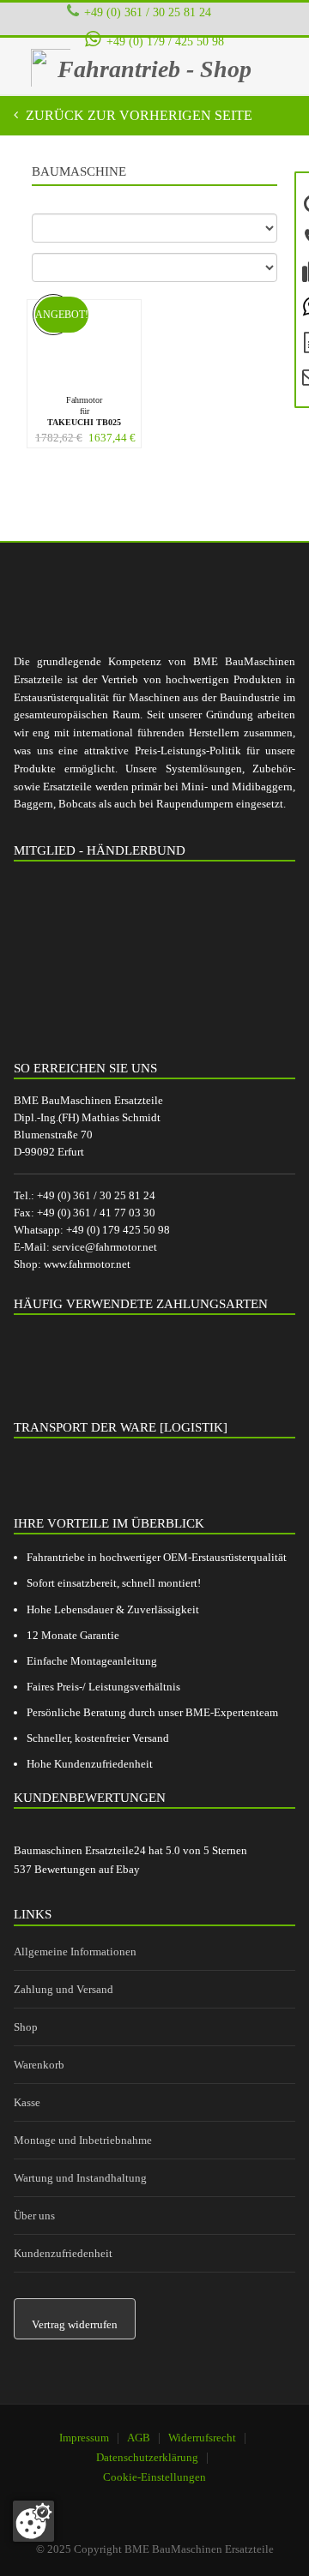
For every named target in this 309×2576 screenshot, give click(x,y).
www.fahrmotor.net (87, 1264)
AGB (139, 2438)
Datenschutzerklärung (147, 2457)
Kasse (27, 2102)
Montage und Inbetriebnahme (83, 2140)
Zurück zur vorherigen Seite (137, 115)
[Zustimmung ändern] (33, 2521)
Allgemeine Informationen (75, 1952)
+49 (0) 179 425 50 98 (118, 1230)
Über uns (34, 2216)
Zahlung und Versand (64, 1989)
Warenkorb (39, 2065)
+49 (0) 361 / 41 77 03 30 (96, 1213)
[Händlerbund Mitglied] (142, 955)
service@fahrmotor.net (105, 1247)
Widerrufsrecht (202, 2438)
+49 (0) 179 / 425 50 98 (165, 41)
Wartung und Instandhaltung (80, 2178)
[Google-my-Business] (101, 2500)
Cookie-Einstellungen (154, 2477)
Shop (26, 2027)
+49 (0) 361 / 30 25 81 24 (148, 12)
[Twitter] (189, 2500)
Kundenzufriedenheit (63, 2253)
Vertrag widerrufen (75, 2324)
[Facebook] (145, 2500)
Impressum (84, 2438)
